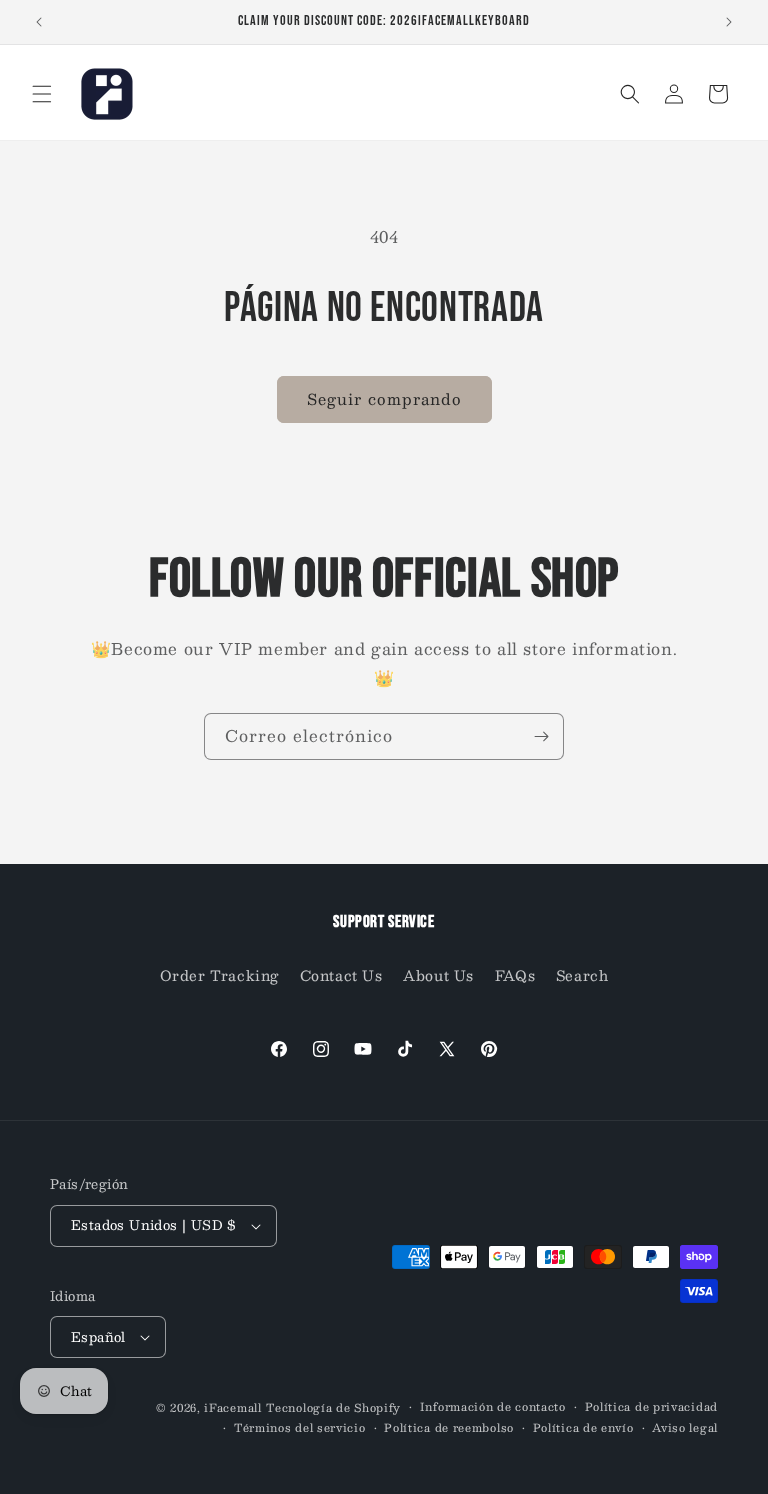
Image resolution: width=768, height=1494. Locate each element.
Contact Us (341, 975)
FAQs (515, 975)
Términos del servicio (300, 1428)
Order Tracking (219, 975)
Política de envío (583, 1428)
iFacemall (232, 1407)
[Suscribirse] (541, 736)
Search (582, 975)
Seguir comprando (384, 398)
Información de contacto (493, 1407)
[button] (42, 94)
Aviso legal (685, 1428)
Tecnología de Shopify (333, 1407)
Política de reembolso (449, 1428)
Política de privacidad (651, 1407)
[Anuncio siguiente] (729, 22)
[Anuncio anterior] (39, 22)
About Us (438, 975)
